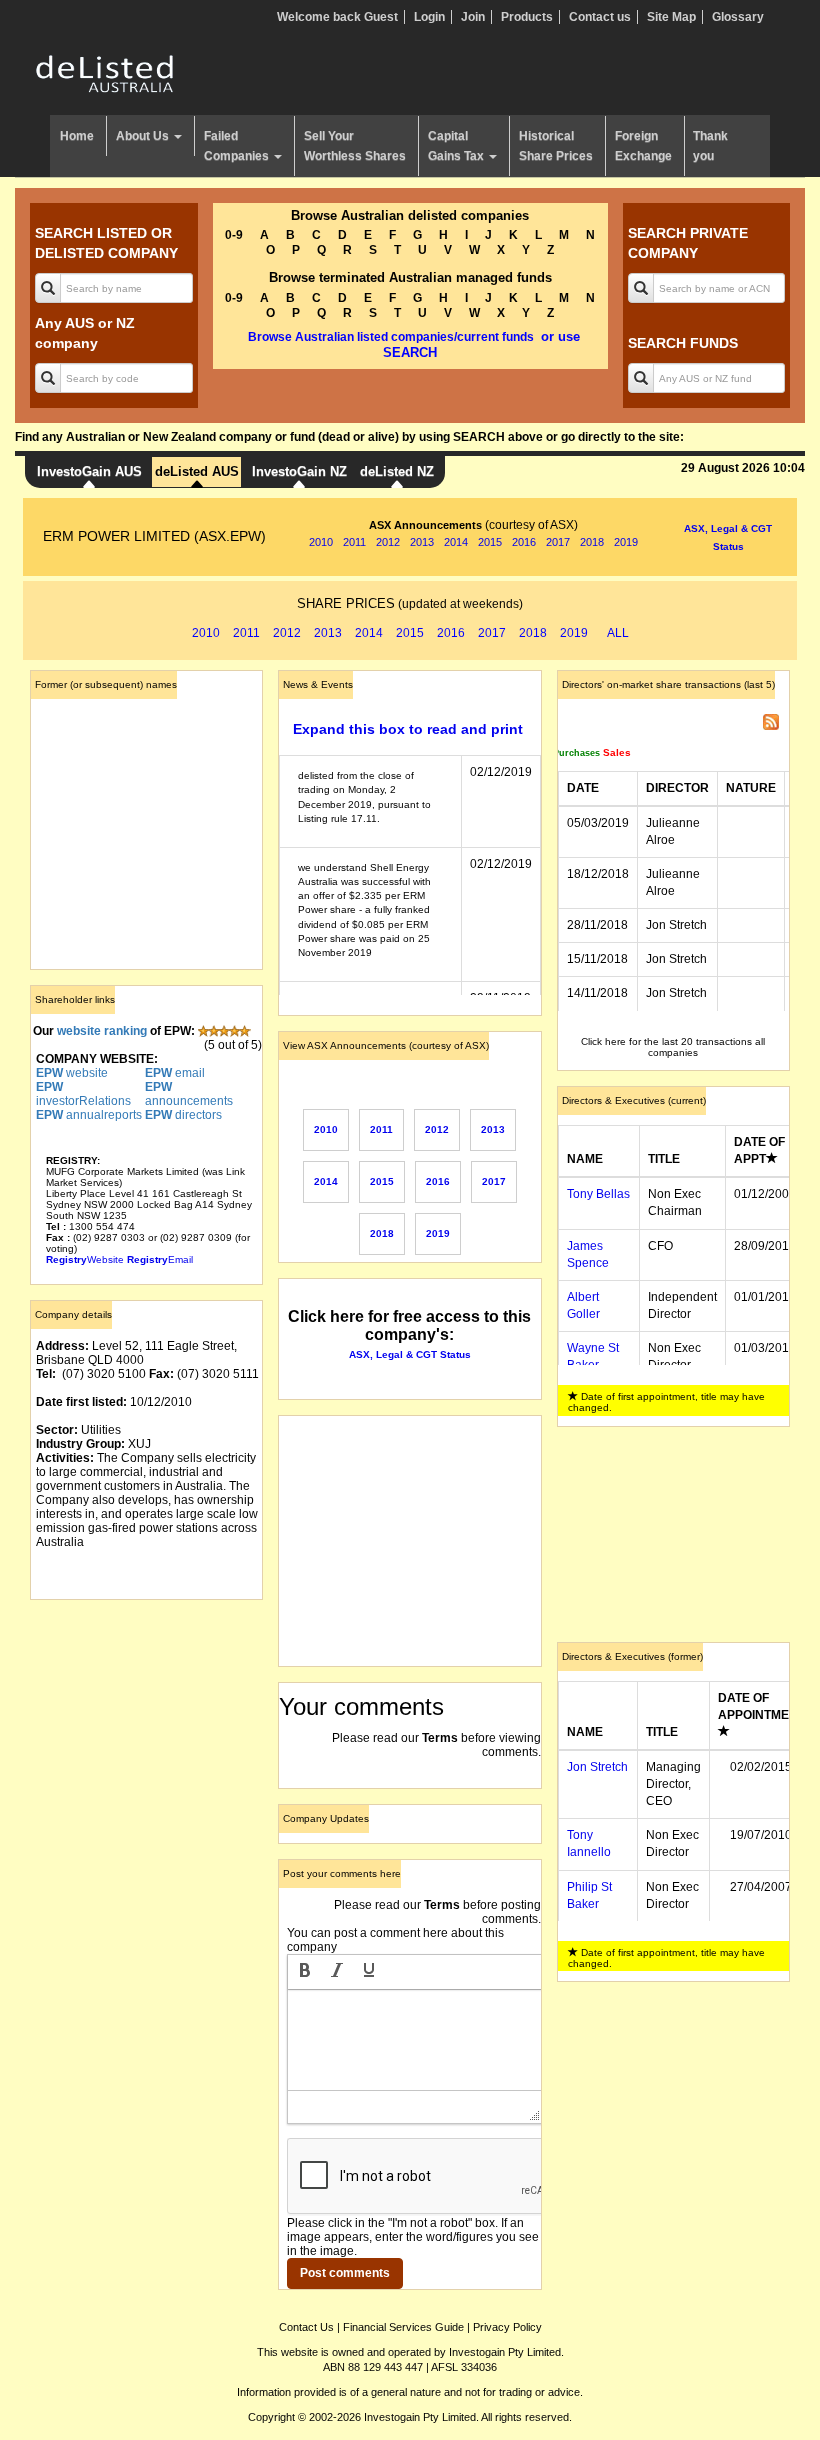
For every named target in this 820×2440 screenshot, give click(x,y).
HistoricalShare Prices (556, 146)
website (72, 1073)
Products (527, 17)
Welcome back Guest (337, 17)
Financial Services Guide (403, 2327)
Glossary (738, 17)
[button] (305, 1972)
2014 (456, 542)
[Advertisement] (146, 1715)
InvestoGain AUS (89, 471)
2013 (422, 542)
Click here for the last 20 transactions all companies (673, 1047)
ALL (618, 633)
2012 (388, 542)
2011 (354, 542)
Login (429, 17)
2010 (321, 542)
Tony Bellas (598, 1194)
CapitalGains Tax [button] (457, 146)
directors (183, 1115)
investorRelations (83, 1094)
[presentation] (305, 1972)
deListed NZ (397, 471)
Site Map (671, 17)
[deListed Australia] (105, 73)
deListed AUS (197, 471)
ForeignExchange (643, 146)
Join (473, 17)
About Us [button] (144, 136)
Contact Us (306, 2327)
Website (85, 1259)
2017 (558, 542)
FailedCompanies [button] (238, 146)
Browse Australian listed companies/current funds (391, 337)
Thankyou (710, 146)
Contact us (600, 17)
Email (160, 1259)
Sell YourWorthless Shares (355, 146)
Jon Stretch (597, 1767)
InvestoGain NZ (299, 471)
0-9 (234, 235)
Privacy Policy (507, 2327)
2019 (626, 542)
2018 (592, 542)
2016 (524, 542)
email (175, 1073)
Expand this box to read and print (408, 729)
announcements (189, 1094)
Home (77, 136)
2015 (490, 542)
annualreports (89, 1115)
